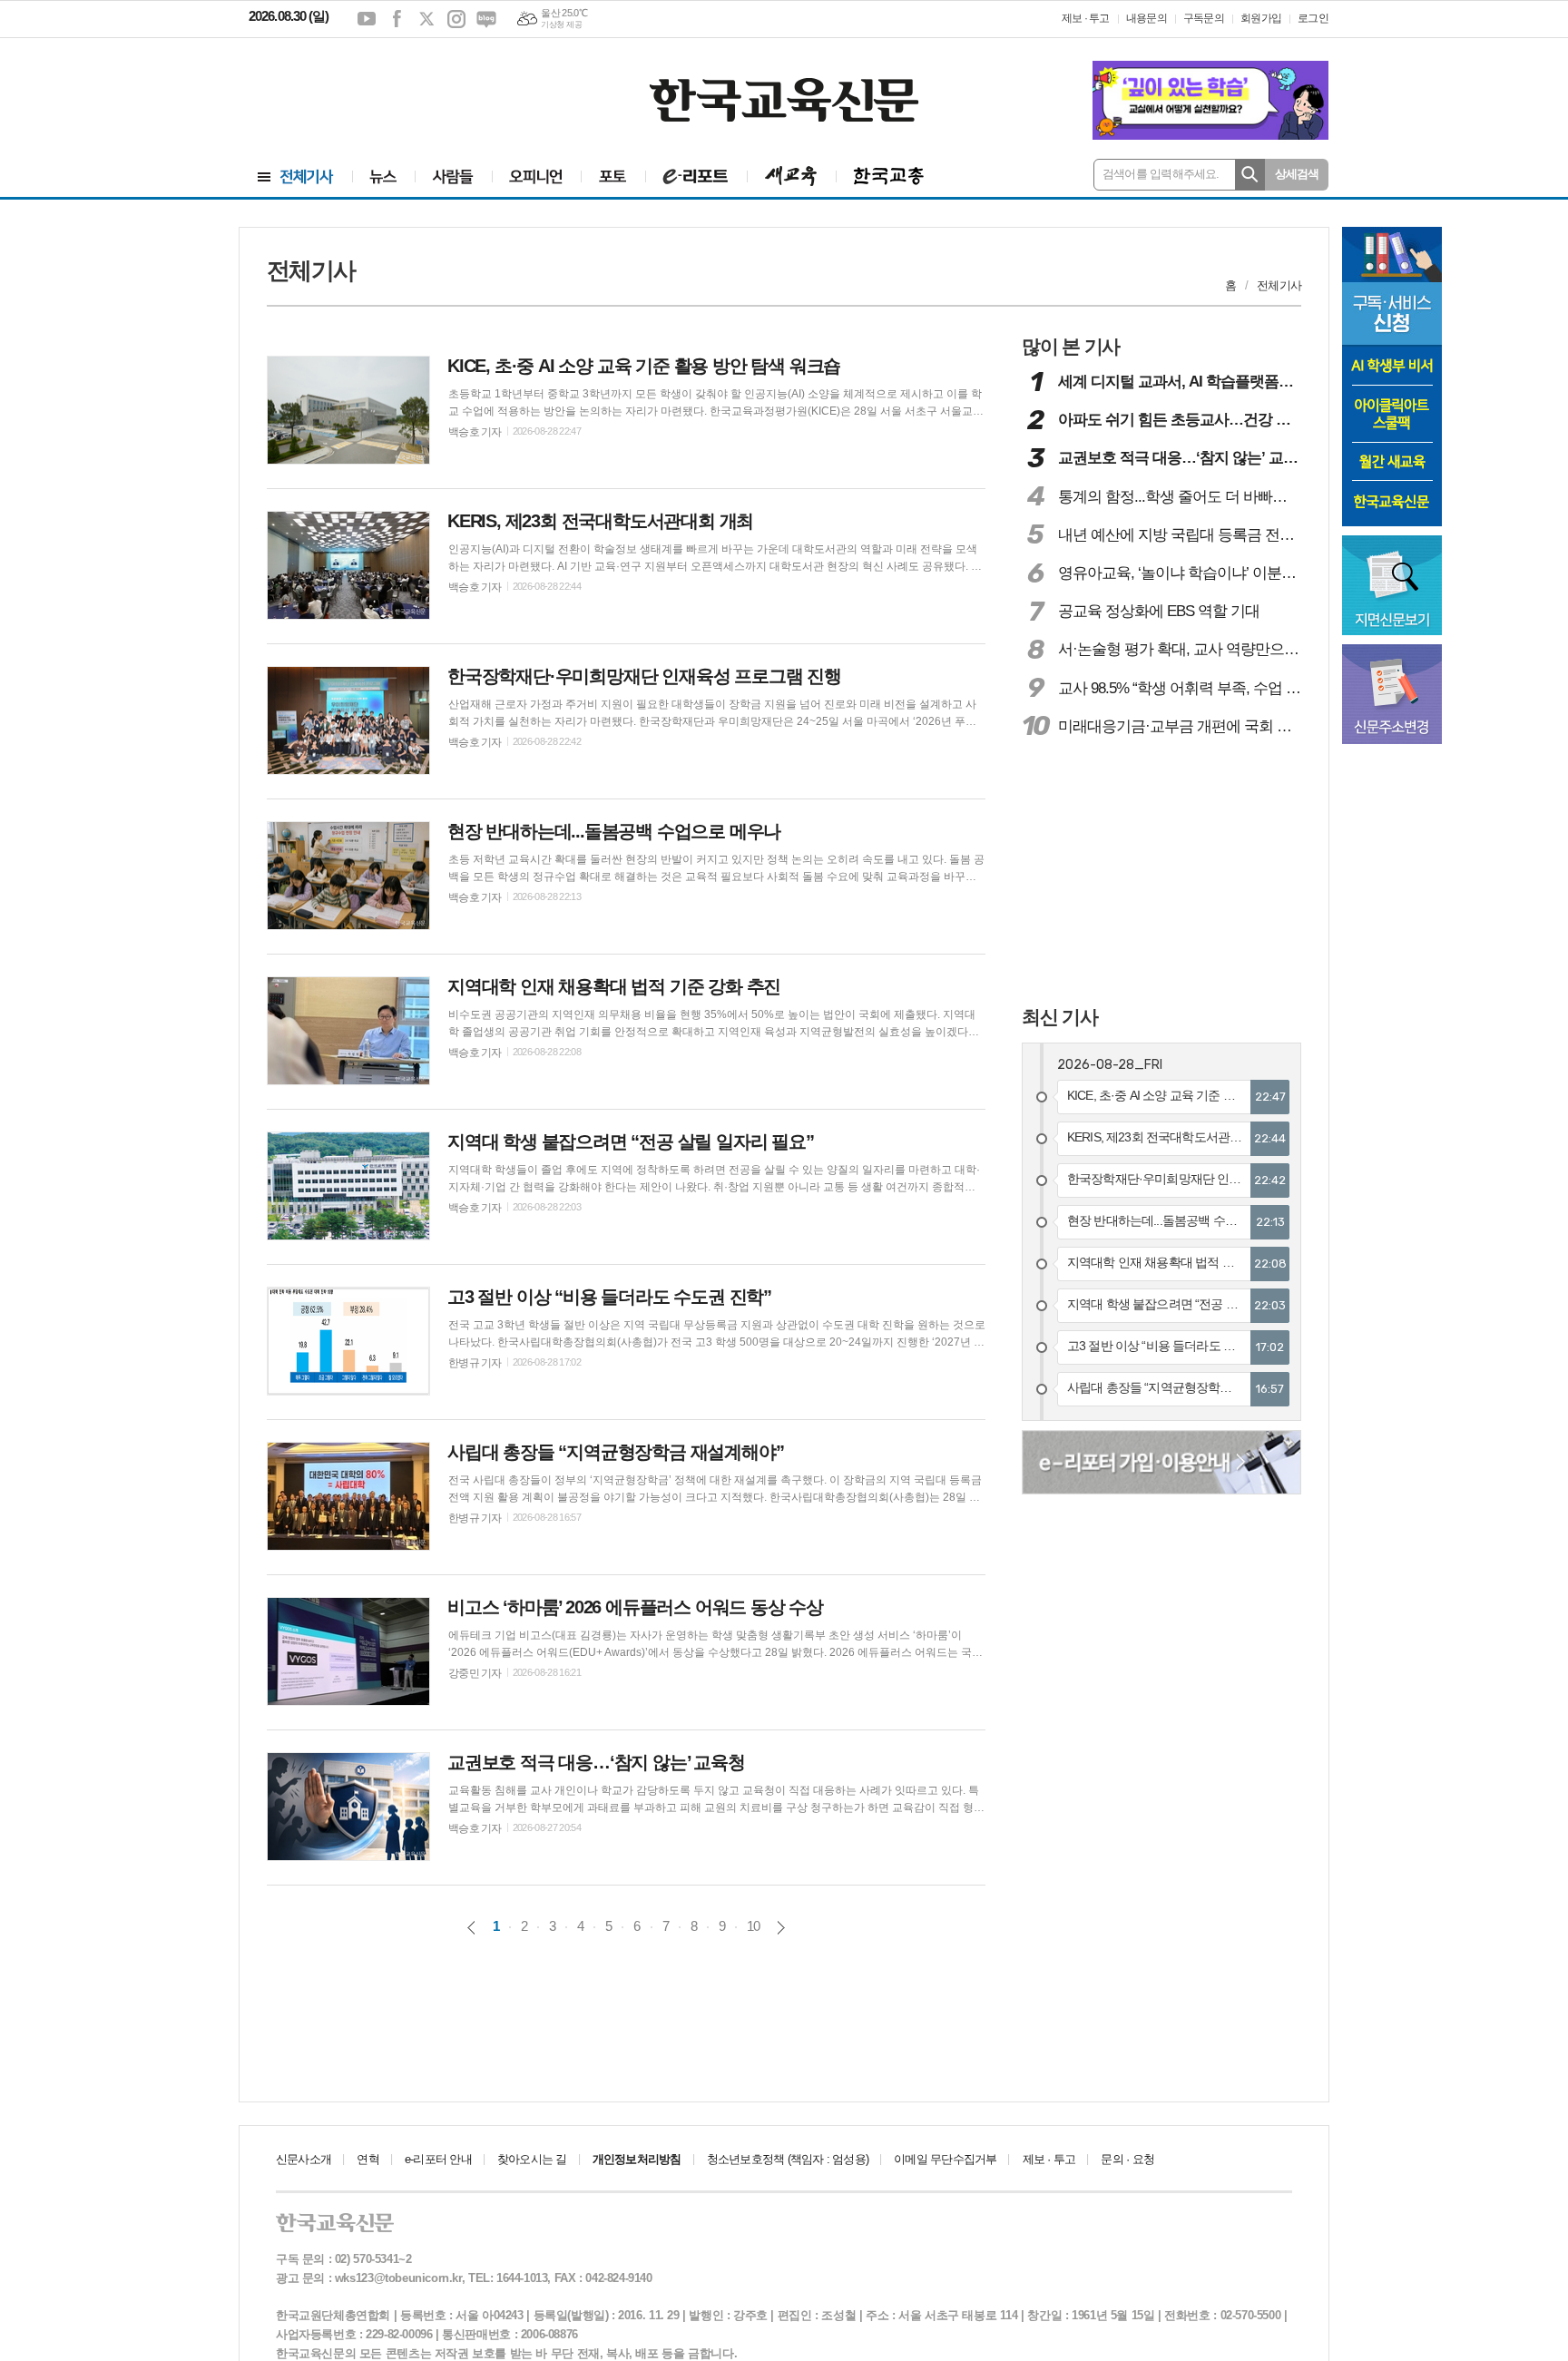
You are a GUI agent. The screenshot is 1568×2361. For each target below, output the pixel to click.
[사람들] (453, 176)
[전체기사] (296, 176)
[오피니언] (536, 176)
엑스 (426, 19)
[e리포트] (696, 176)
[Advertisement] (358, 88)
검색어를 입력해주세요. (1161, 174)
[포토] (613, 176)
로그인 (1313, 18)
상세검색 (1297, 174)
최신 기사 (1060, 1017)
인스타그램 (456, 19)
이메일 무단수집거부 (945, 2159)
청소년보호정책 (788, 2159)
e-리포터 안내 (438, 2159)
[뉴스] (383, 176)
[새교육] (791, 176)
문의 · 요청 (1127, 2159)
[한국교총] (889, 176)
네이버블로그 (486, 19)
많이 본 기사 (1071, 346)
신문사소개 (304, 2159)
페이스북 (397, 19)
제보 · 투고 (1086, 18)
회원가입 (1261, 18)
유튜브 (367, 19)
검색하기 (1250, 175)
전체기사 (1279, 285)
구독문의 (1204, 18)
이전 (471, 1928)
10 (753, 1926)
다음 (781, 1928)
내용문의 (1147, 18)
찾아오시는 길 (532, 2159)
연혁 (367, 2159)
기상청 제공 (561, 24)
